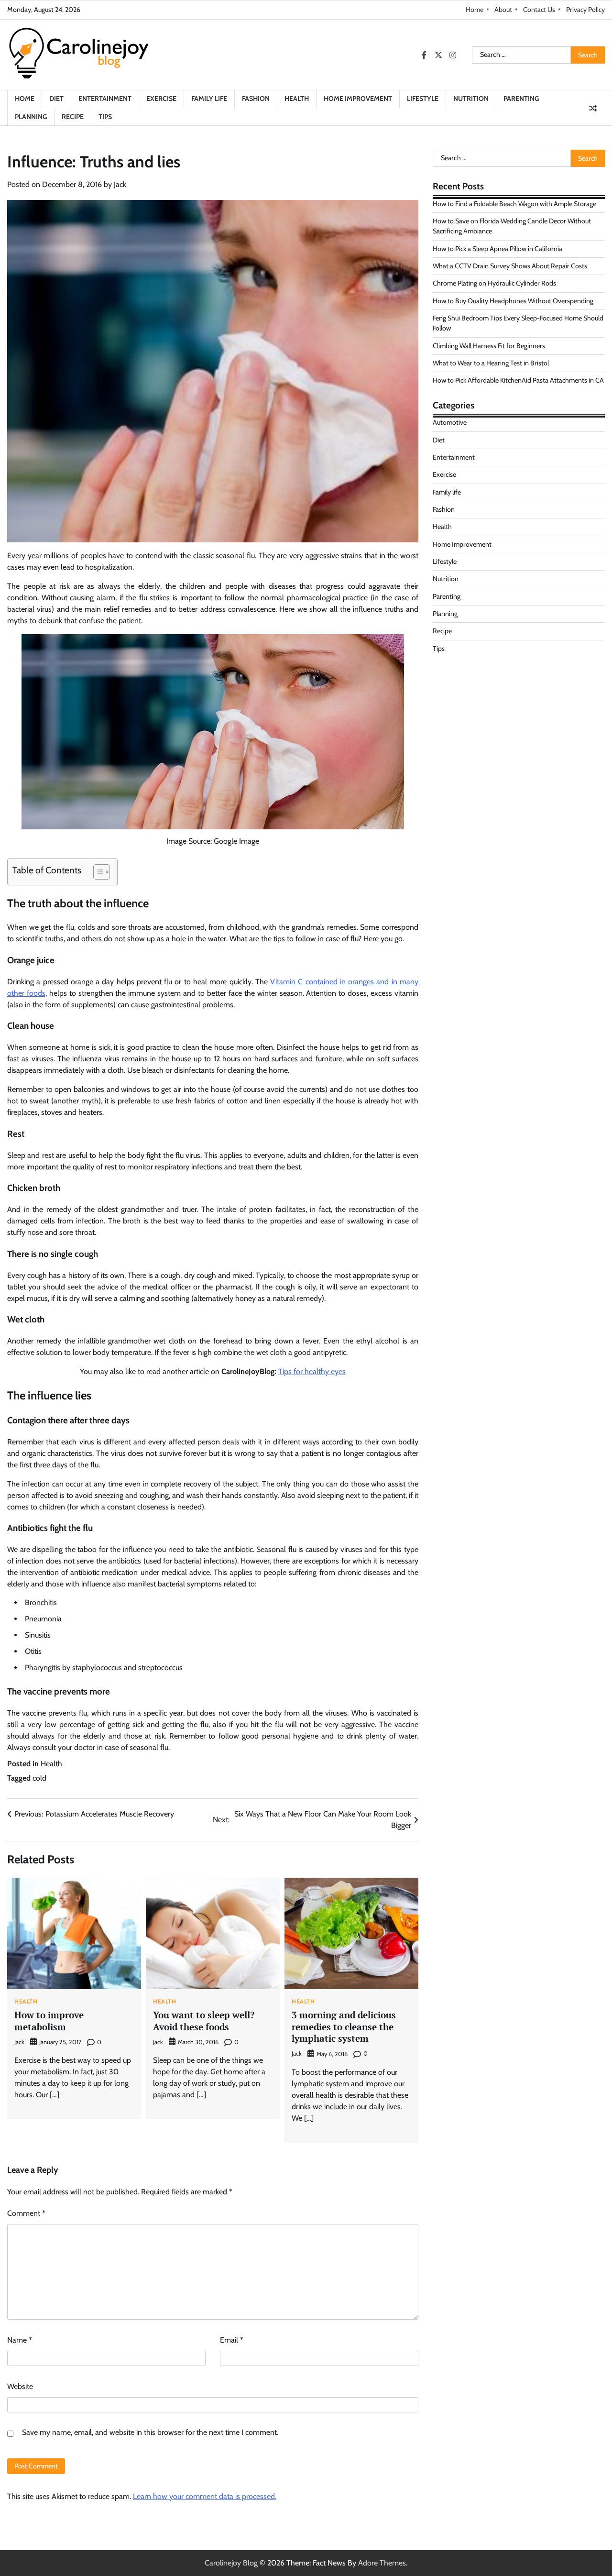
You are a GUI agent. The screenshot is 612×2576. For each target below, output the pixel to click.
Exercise (161, 99)
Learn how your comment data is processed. (205, 2496)
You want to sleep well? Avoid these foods (204, 2021)
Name (20, 2340)
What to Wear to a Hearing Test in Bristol (491, 363)
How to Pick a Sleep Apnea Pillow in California (497, 248)
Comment (26, 2213)
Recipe (73, 117)
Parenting (521, 99)
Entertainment (105, 99)
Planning (31, 117)
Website (20, 2386)
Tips (105, 117)
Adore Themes (382, 2563)
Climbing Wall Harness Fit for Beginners (489, 345)
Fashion (256, 99)
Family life (209, 99)
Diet (56, 99)
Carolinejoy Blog (231, 2563)
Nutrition (471, 99)
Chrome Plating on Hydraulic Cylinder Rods (494, 283)
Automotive (450, 422)
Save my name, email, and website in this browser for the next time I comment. (150, 2432)
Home (475, 10)
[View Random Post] (593, 108)
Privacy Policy (585, 10)
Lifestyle (423, 99)
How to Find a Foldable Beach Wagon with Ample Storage (514, 203)
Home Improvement (358, 99)
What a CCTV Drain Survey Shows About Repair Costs (510, 266)
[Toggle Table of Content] (97, 872)
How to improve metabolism (49, 2021)
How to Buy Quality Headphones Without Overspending (513, 300)
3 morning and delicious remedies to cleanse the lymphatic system (344, 2026)
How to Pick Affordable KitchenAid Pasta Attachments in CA (518, 380)
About (503, 10)
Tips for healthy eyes (312, 1371)
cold (39, 1778)
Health (297, 99)
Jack (120, 184)
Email (232, 2340)
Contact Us (539, 10)
